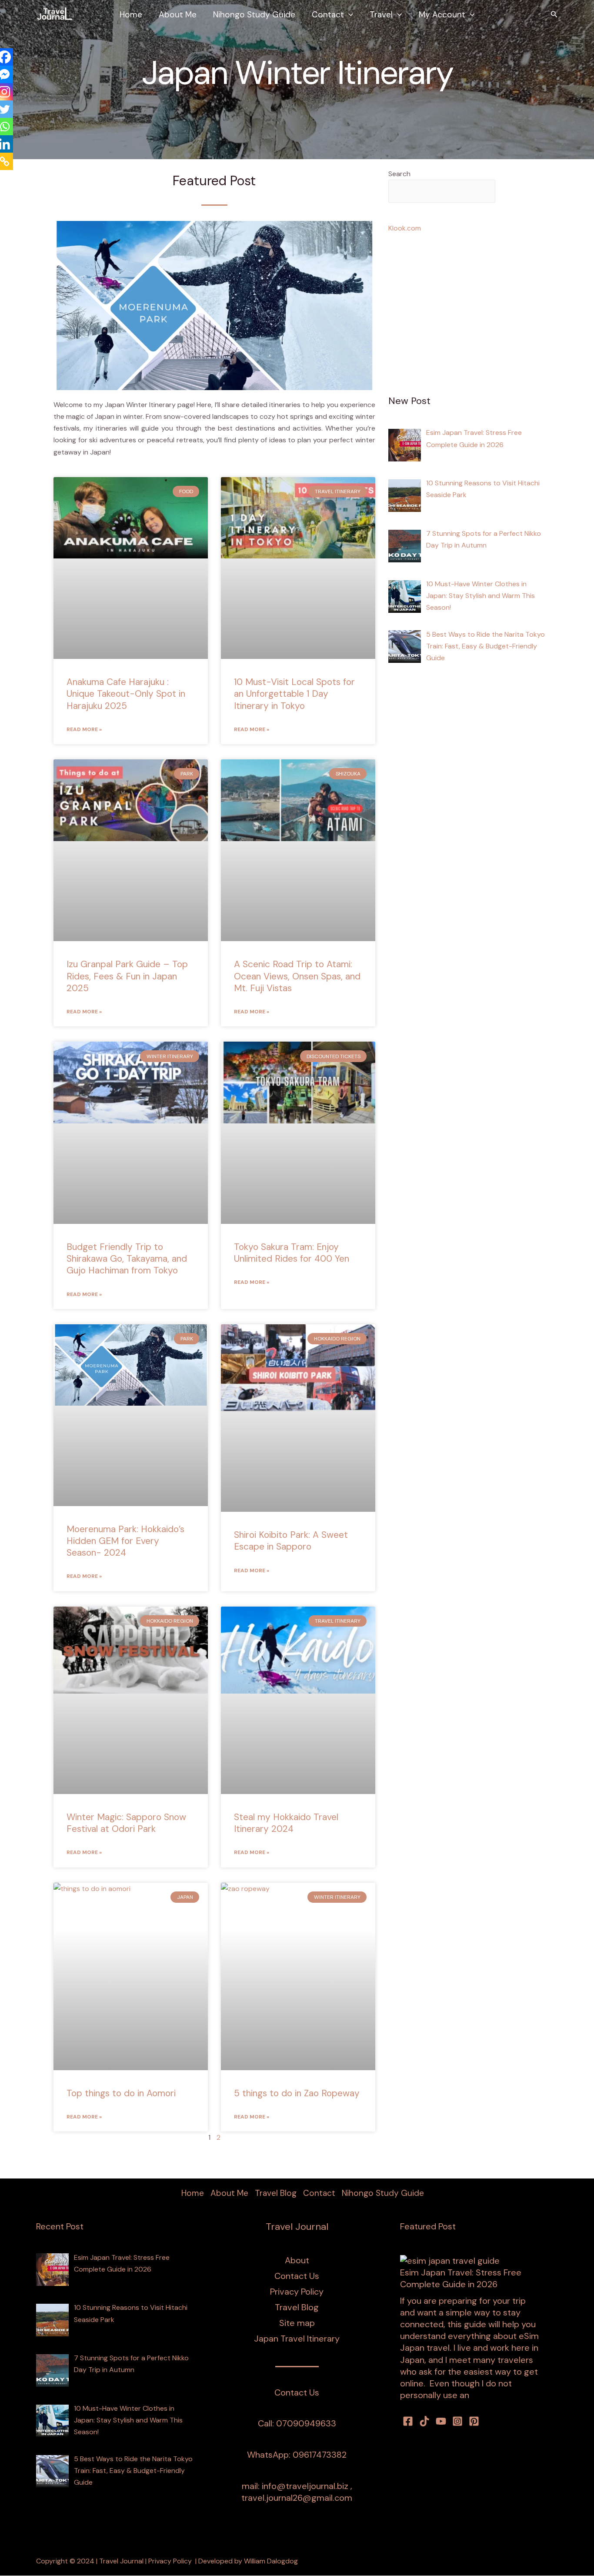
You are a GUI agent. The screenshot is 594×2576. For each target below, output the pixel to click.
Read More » (84, 729)
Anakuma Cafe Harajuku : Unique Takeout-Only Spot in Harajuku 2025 (126, 694)
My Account (442, 15)
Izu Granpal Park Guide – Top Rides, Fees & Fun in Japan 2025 (127, 976)
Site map (297, 2323)
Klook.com (405, 228)
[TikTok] (424, 2421)
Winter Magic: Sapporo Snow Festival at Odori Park (126, 1823)
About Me (178, 15)
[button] (349, 15)
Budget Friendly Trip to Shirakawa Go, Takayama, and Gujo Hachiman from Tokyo (127, 1259)
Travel (381, 15)
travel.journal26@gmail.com (297, 2498)
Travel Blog (276, 2193)
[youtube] (441, 2421)
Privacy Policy (297, 2292)
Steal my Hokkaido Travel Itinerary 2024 (286, 1823)
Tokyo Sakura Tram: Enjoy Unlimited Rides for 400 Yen (292, 1253)
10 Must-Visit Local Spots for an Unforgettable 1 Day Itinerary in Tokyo (294, 694)
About (297, 2260)
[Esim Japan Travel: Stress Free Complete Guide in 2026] (450, 2261)
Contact (328, 15)
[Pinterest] (474, 2421)
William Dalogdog (271, 2561)
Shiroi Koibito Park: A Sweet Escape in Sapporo (291, 1541)
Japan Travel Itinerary (297, 2339)
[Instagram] (457, 2421)
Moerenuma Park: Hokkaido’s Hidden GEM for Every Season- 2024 (125, 1541)
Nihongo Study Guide (254, 15)
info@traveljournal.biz (305, 2486)
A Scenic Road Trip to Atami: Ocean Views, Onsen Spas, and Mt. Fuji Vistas (297, 976)
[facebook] (408, 2421)
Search (399, 174)
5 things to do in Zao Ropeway (297, 2093)
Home (131, 15)
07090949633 (306, 2423)
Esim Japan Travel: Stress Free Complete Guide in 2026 (461, 2278)
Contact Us (297, 2276)
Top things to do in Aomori (121, 2093)
